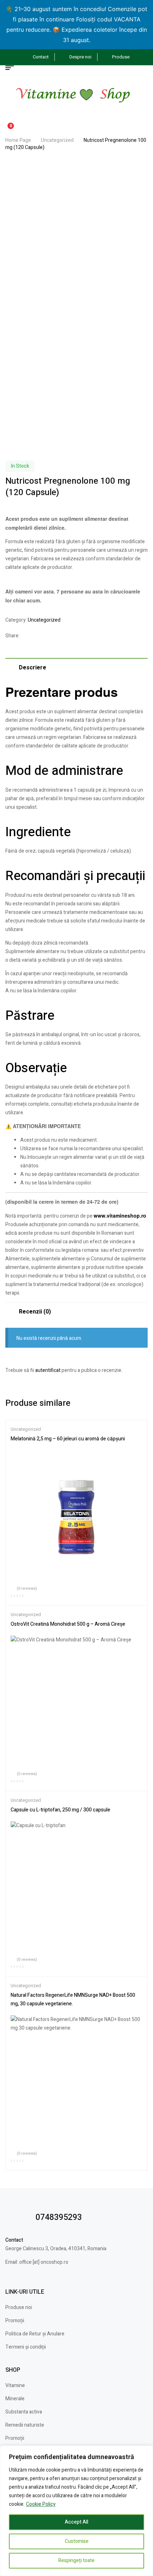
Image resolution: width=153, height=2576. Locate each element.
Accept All (76, 2522)
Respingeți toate (76, 2560)
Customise (77, 2541)
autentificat (48, 1370)
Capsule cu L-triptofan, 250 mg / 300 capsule (60, 1810)
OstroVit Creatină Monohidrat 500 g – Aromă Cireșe (68, 1624)
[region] (76, 2511)
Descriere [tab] (33, 668)
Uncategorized (57, 140)
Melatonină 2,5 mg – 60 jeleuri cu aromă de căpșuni (68, 1439)
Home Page (18, 140)
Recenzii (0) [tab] (35, 1312)
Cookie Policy (41, 2504)
